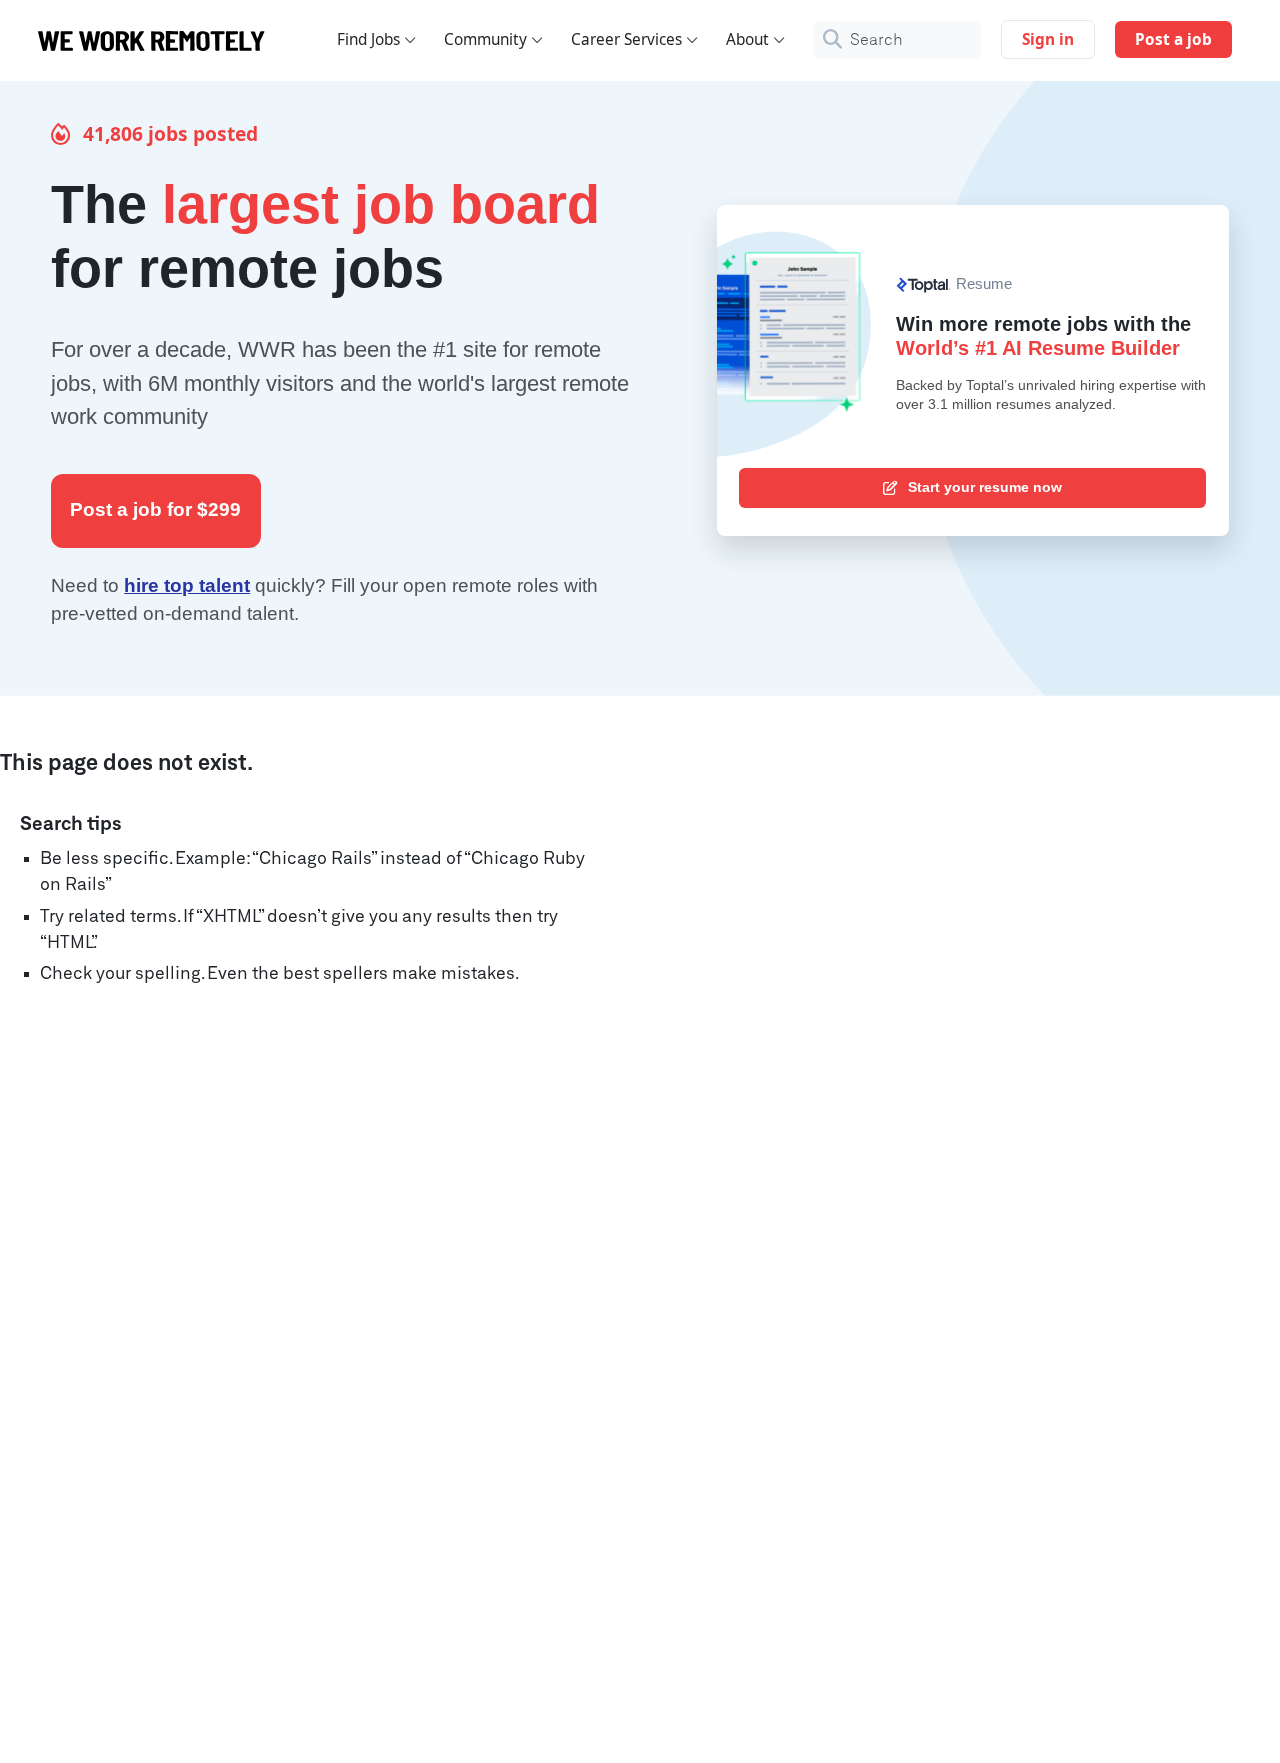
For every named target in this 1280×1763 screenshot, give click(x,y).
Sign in (1048, 39)
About (747, 39)
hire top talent (187, 585)
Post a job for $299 (155, 509)
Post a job (1173, 39)
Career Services (626, 39)
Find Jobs (368, 39)
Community (485, 39)
